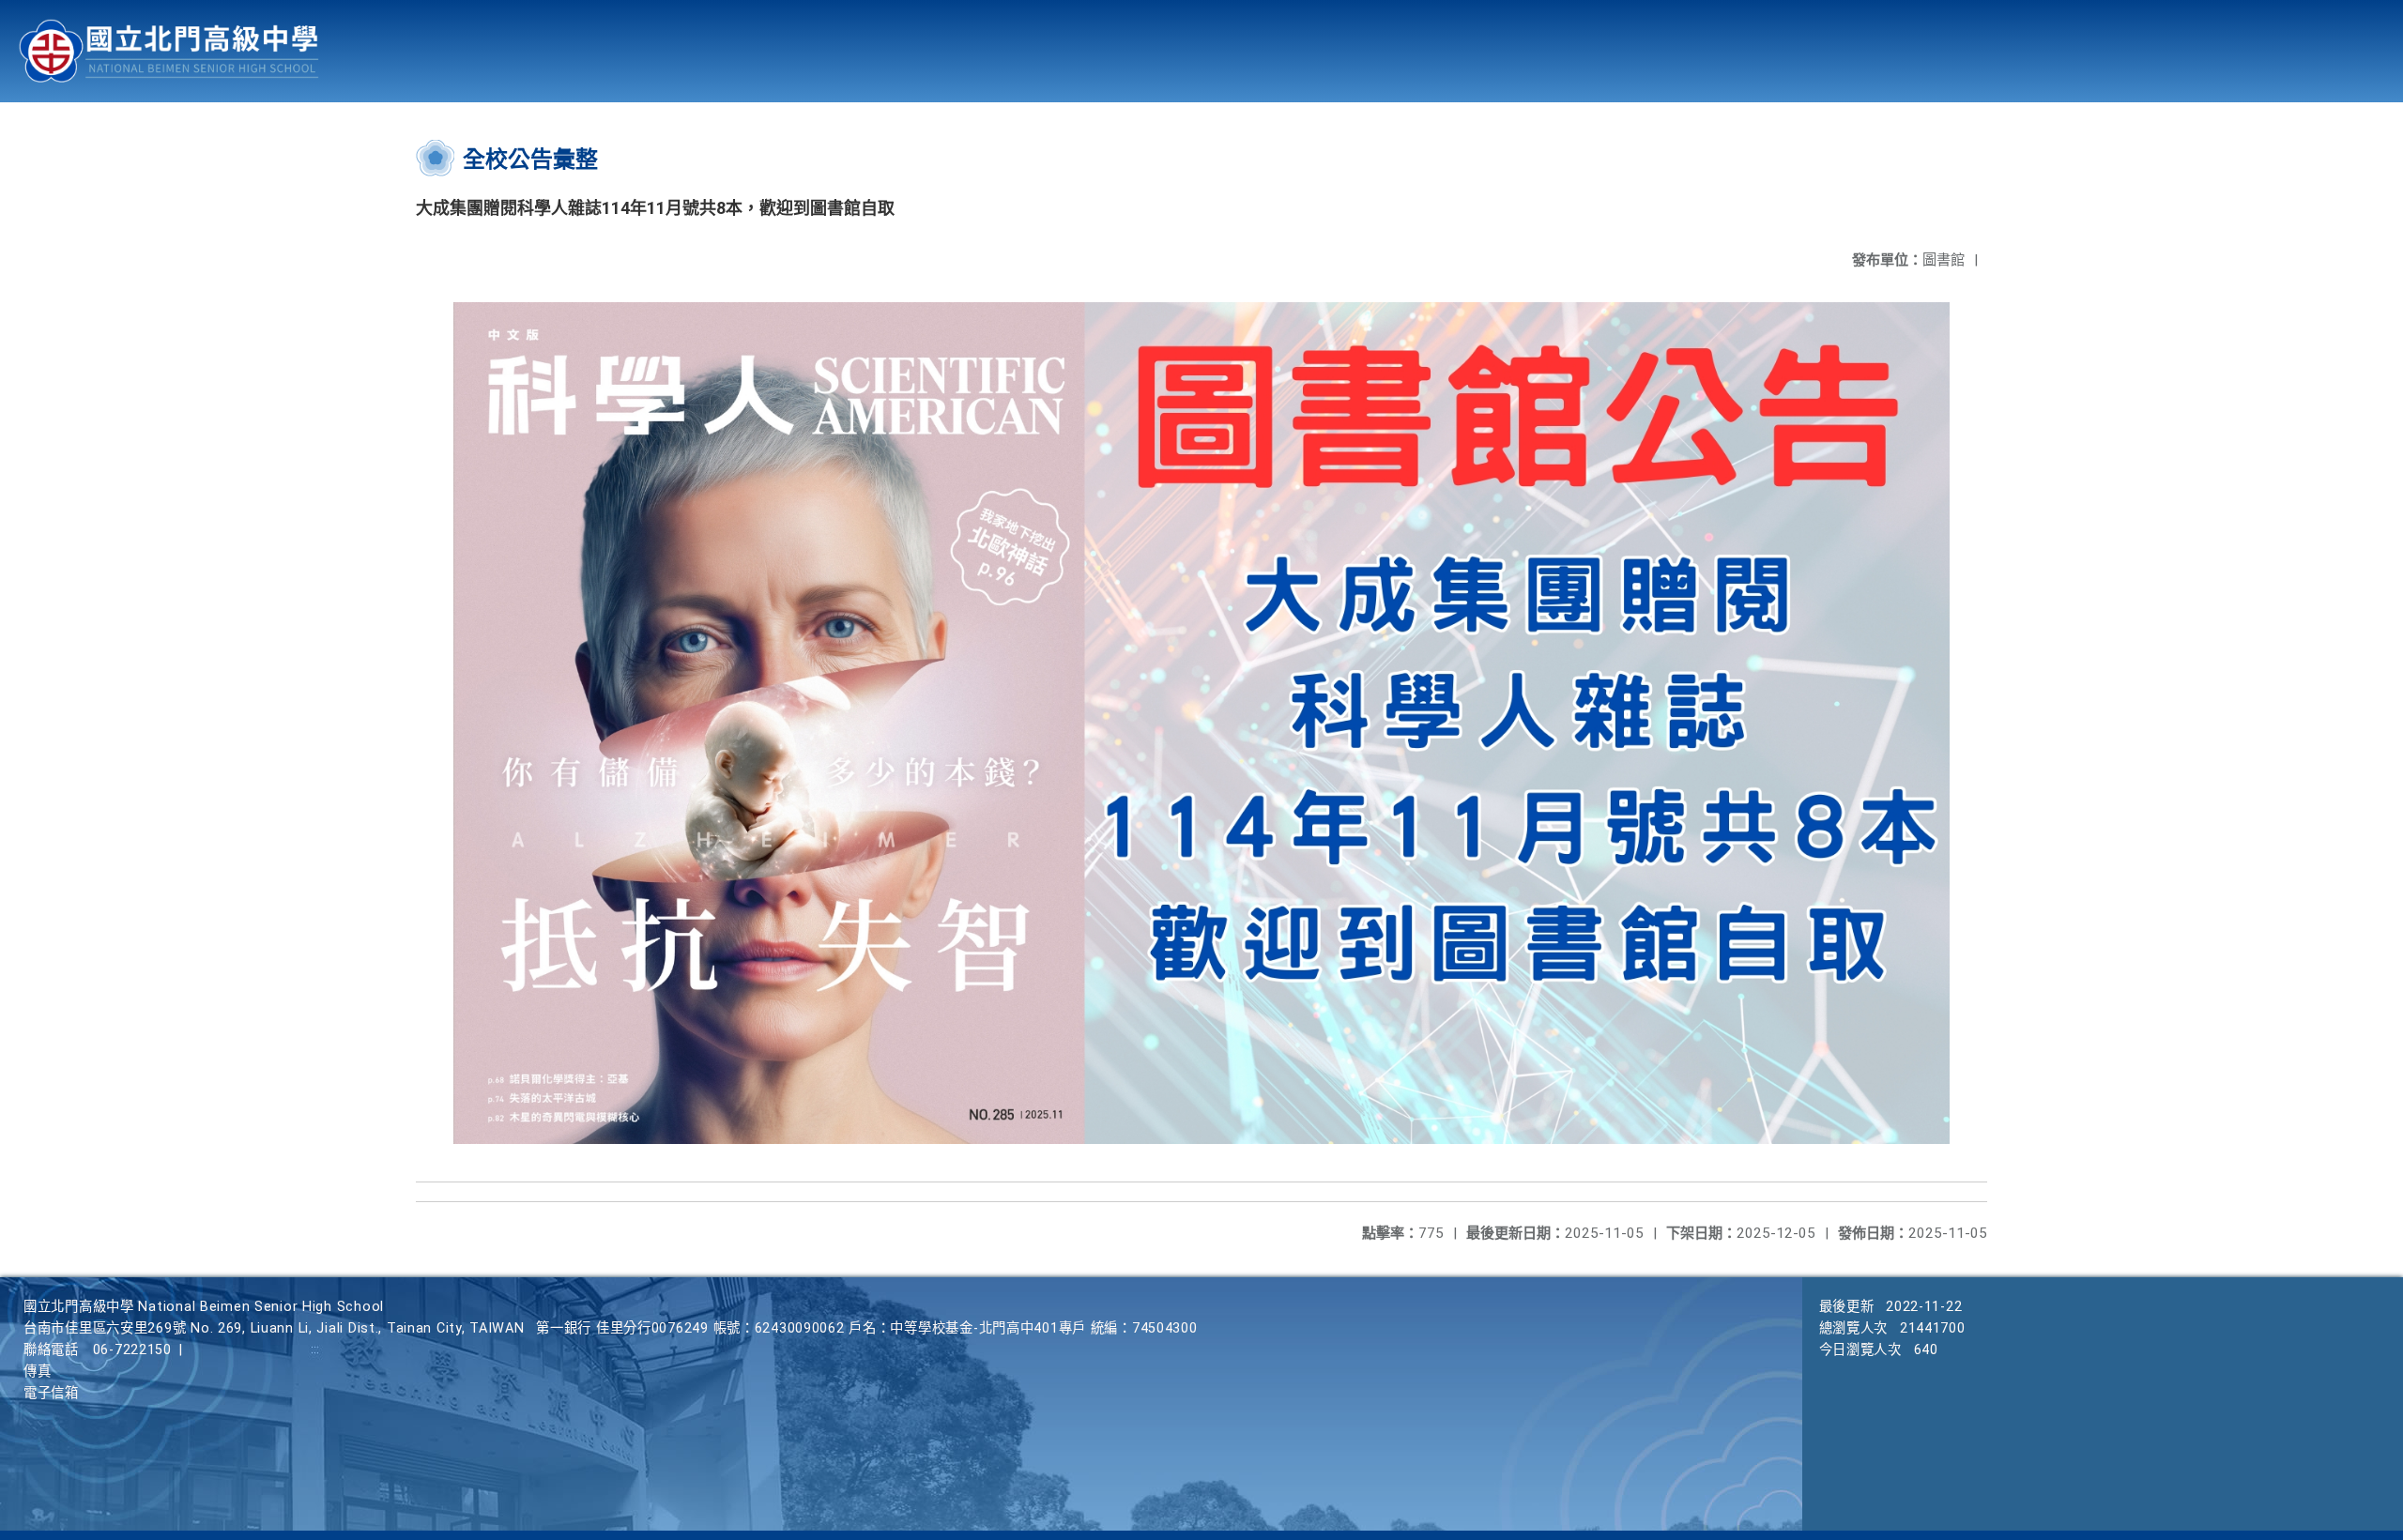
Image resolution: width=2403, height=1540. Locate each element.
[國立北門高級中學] (169, 51)
